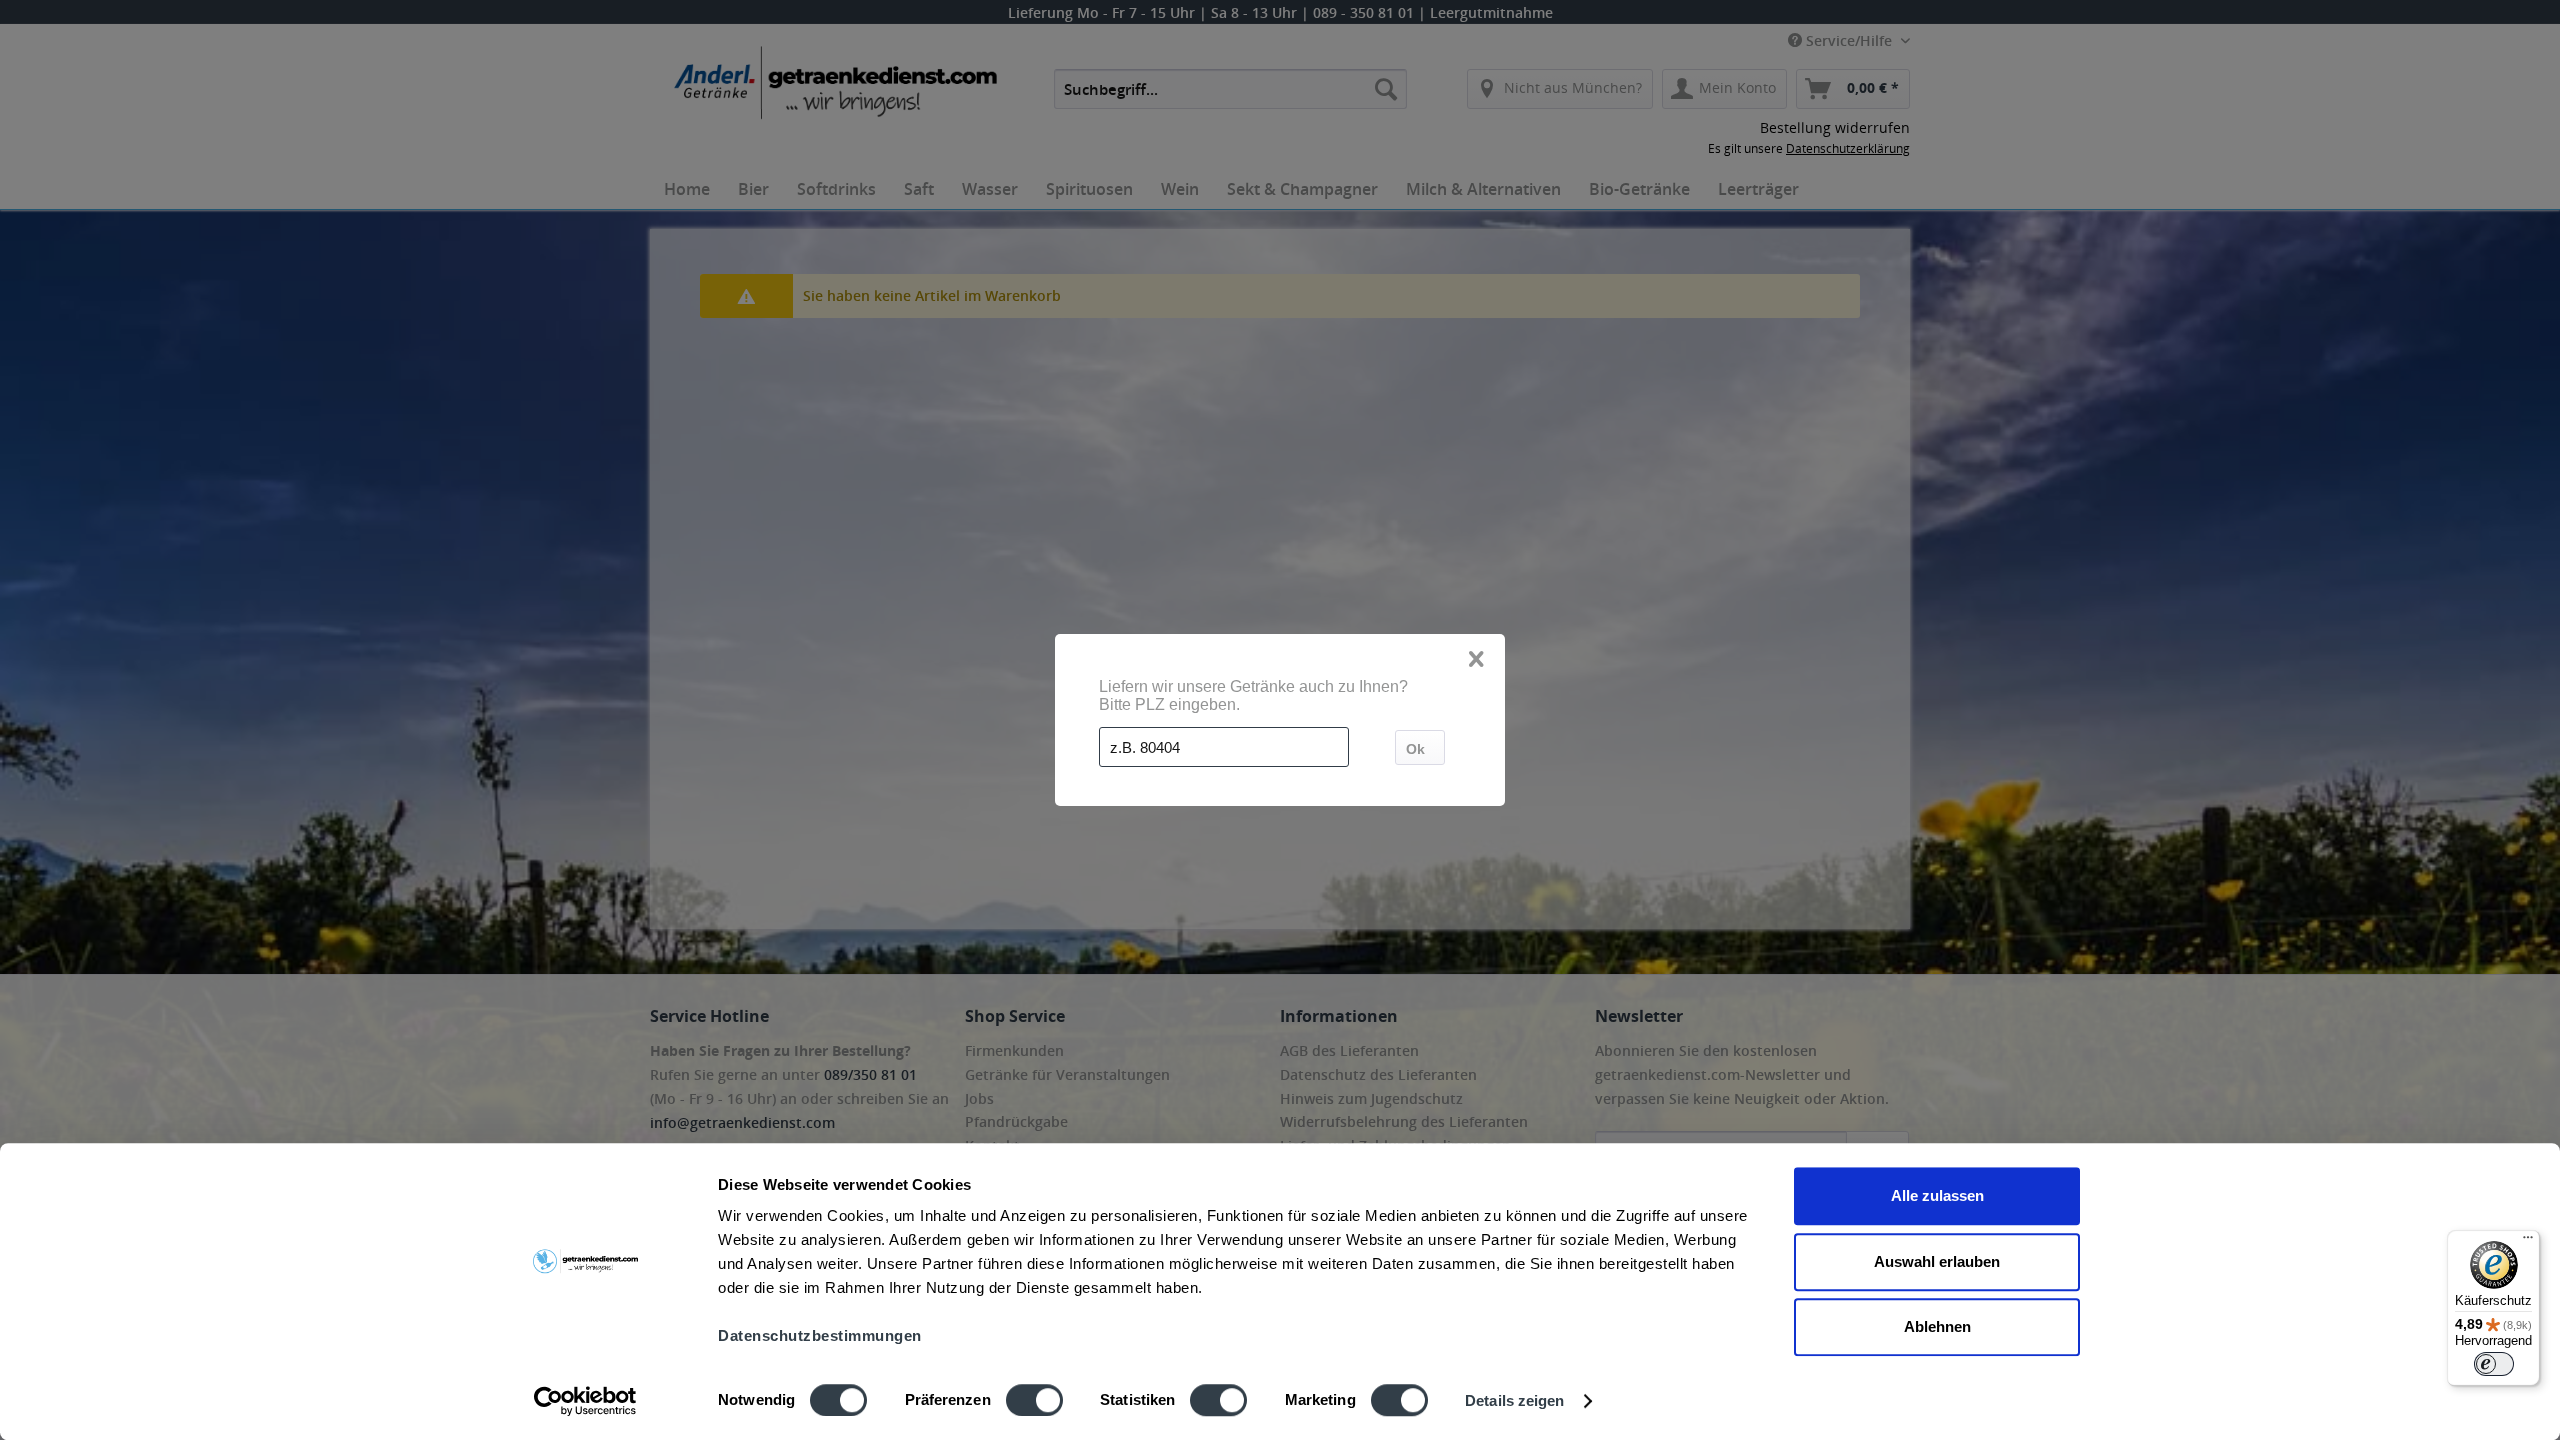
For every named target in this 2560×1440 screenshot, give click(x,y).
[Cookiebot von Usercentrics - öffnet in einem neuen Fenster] (585, 1401)
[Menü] (2528, 1242)
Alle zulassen (1937, 1195)
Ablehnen (1937, 1326)
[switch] (1034, 1400)
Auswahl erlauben (1937, 1261)
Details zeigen (1514, 1400)
